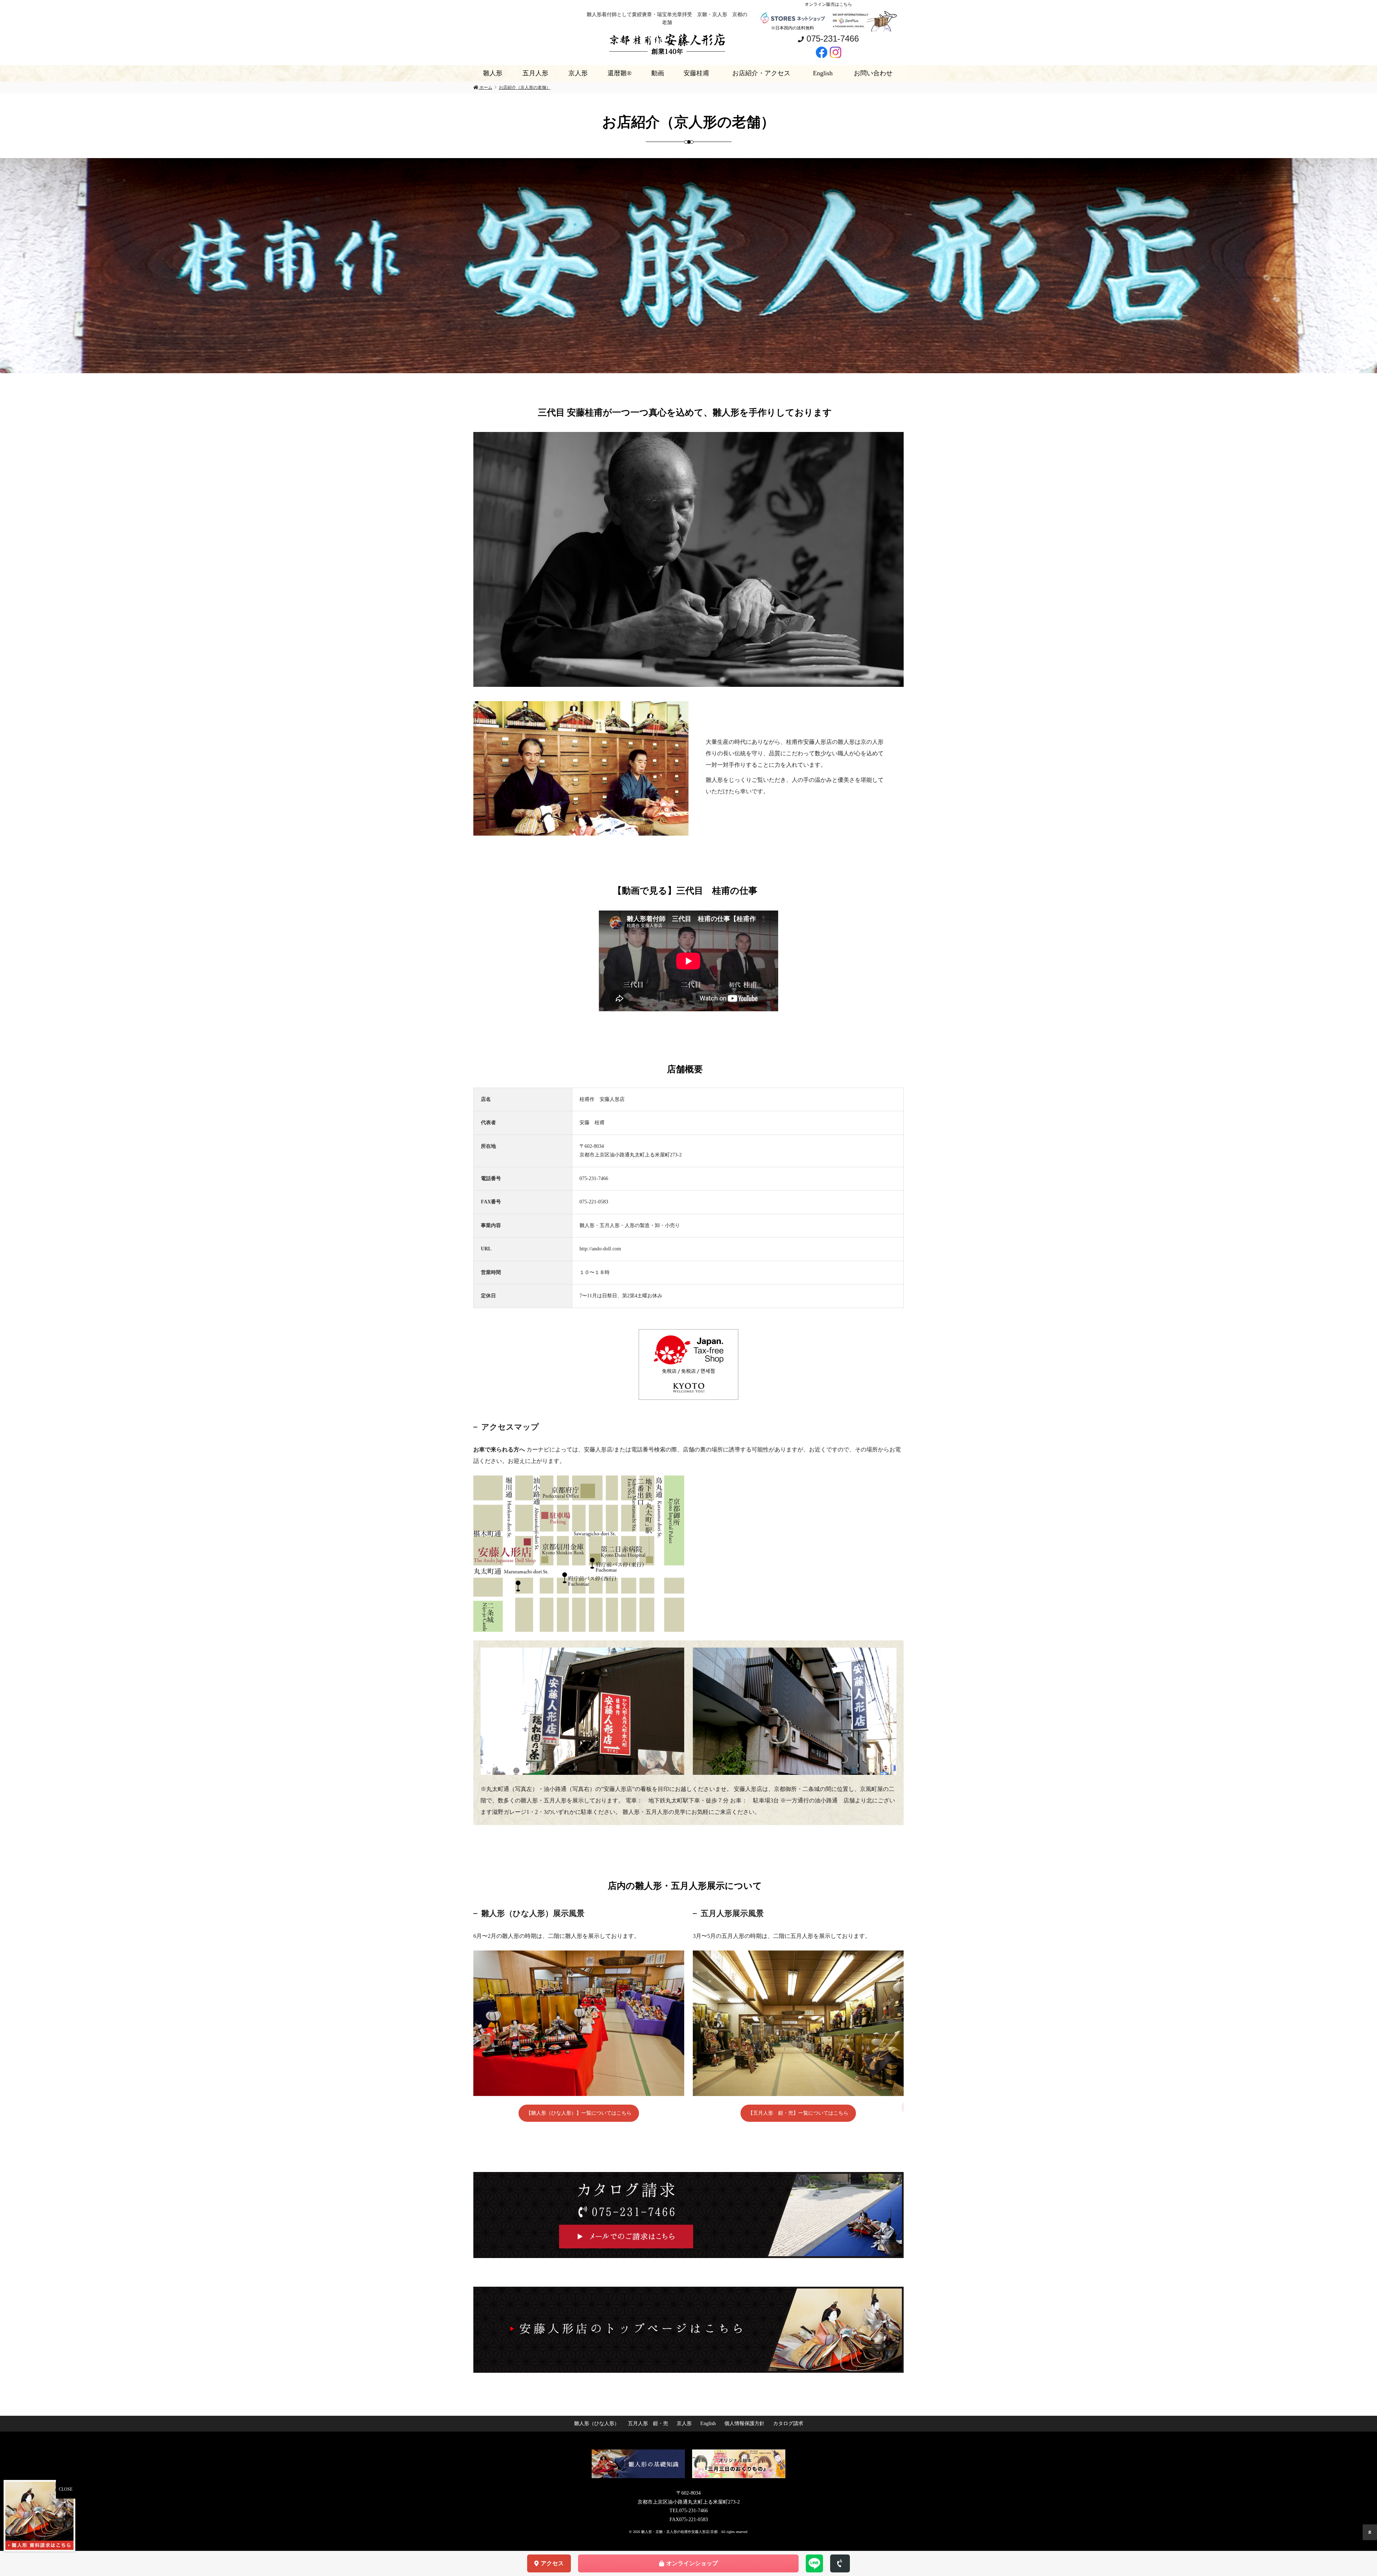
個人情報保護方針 (744, 2423)
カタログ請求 (788, 2423)
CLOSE (66, 2489)
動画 (658, 73)
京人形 (578, 73)
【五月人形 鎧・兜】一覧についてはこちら (798, 2113)
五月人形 (535, 73)
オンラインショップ (692, 2563)
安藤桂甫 (696, 73)
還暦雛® (620, 73)
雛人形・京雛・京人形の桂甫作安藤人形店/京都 (680, 2532)
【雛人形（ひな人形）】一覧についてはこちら (579, 2113)
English (823, 73)
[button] (11, 266)
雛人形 (493, 73)
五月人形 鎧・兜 (648, 2423)
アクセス (552, 2563)
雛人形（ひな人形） (597, 2423)
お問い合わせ (873, 73)
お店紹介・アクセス (761, 73)
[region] (688, 266)
